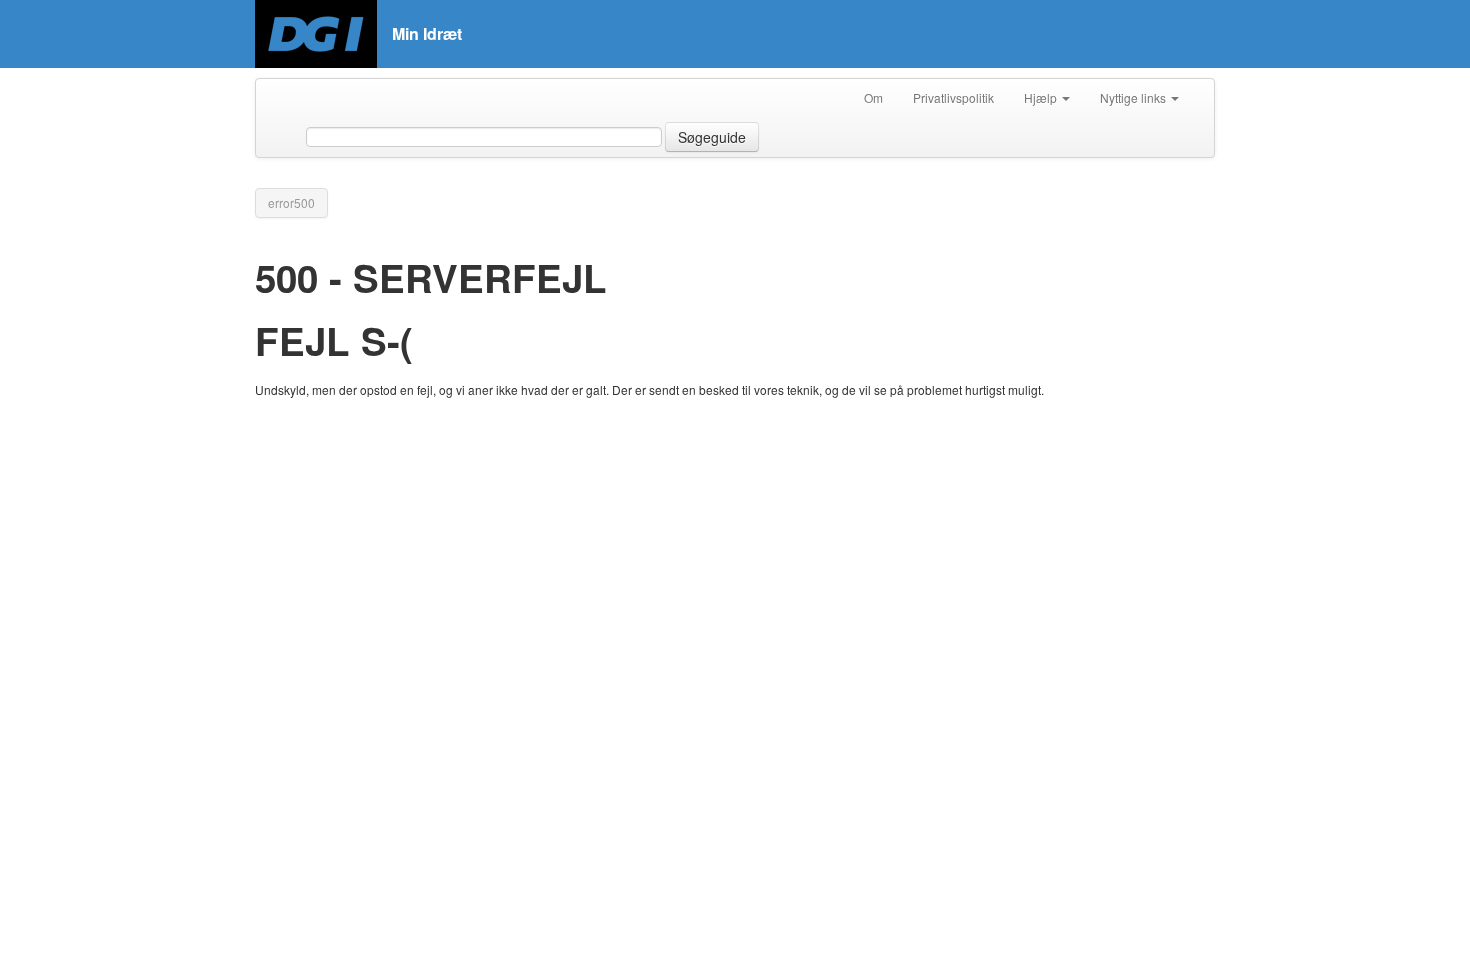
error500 (291, 202)
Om (873, 97)
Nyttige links (1134, 97)
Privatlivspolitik (953, 97)
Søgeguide (712, 137)
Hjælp (1042, 97)
